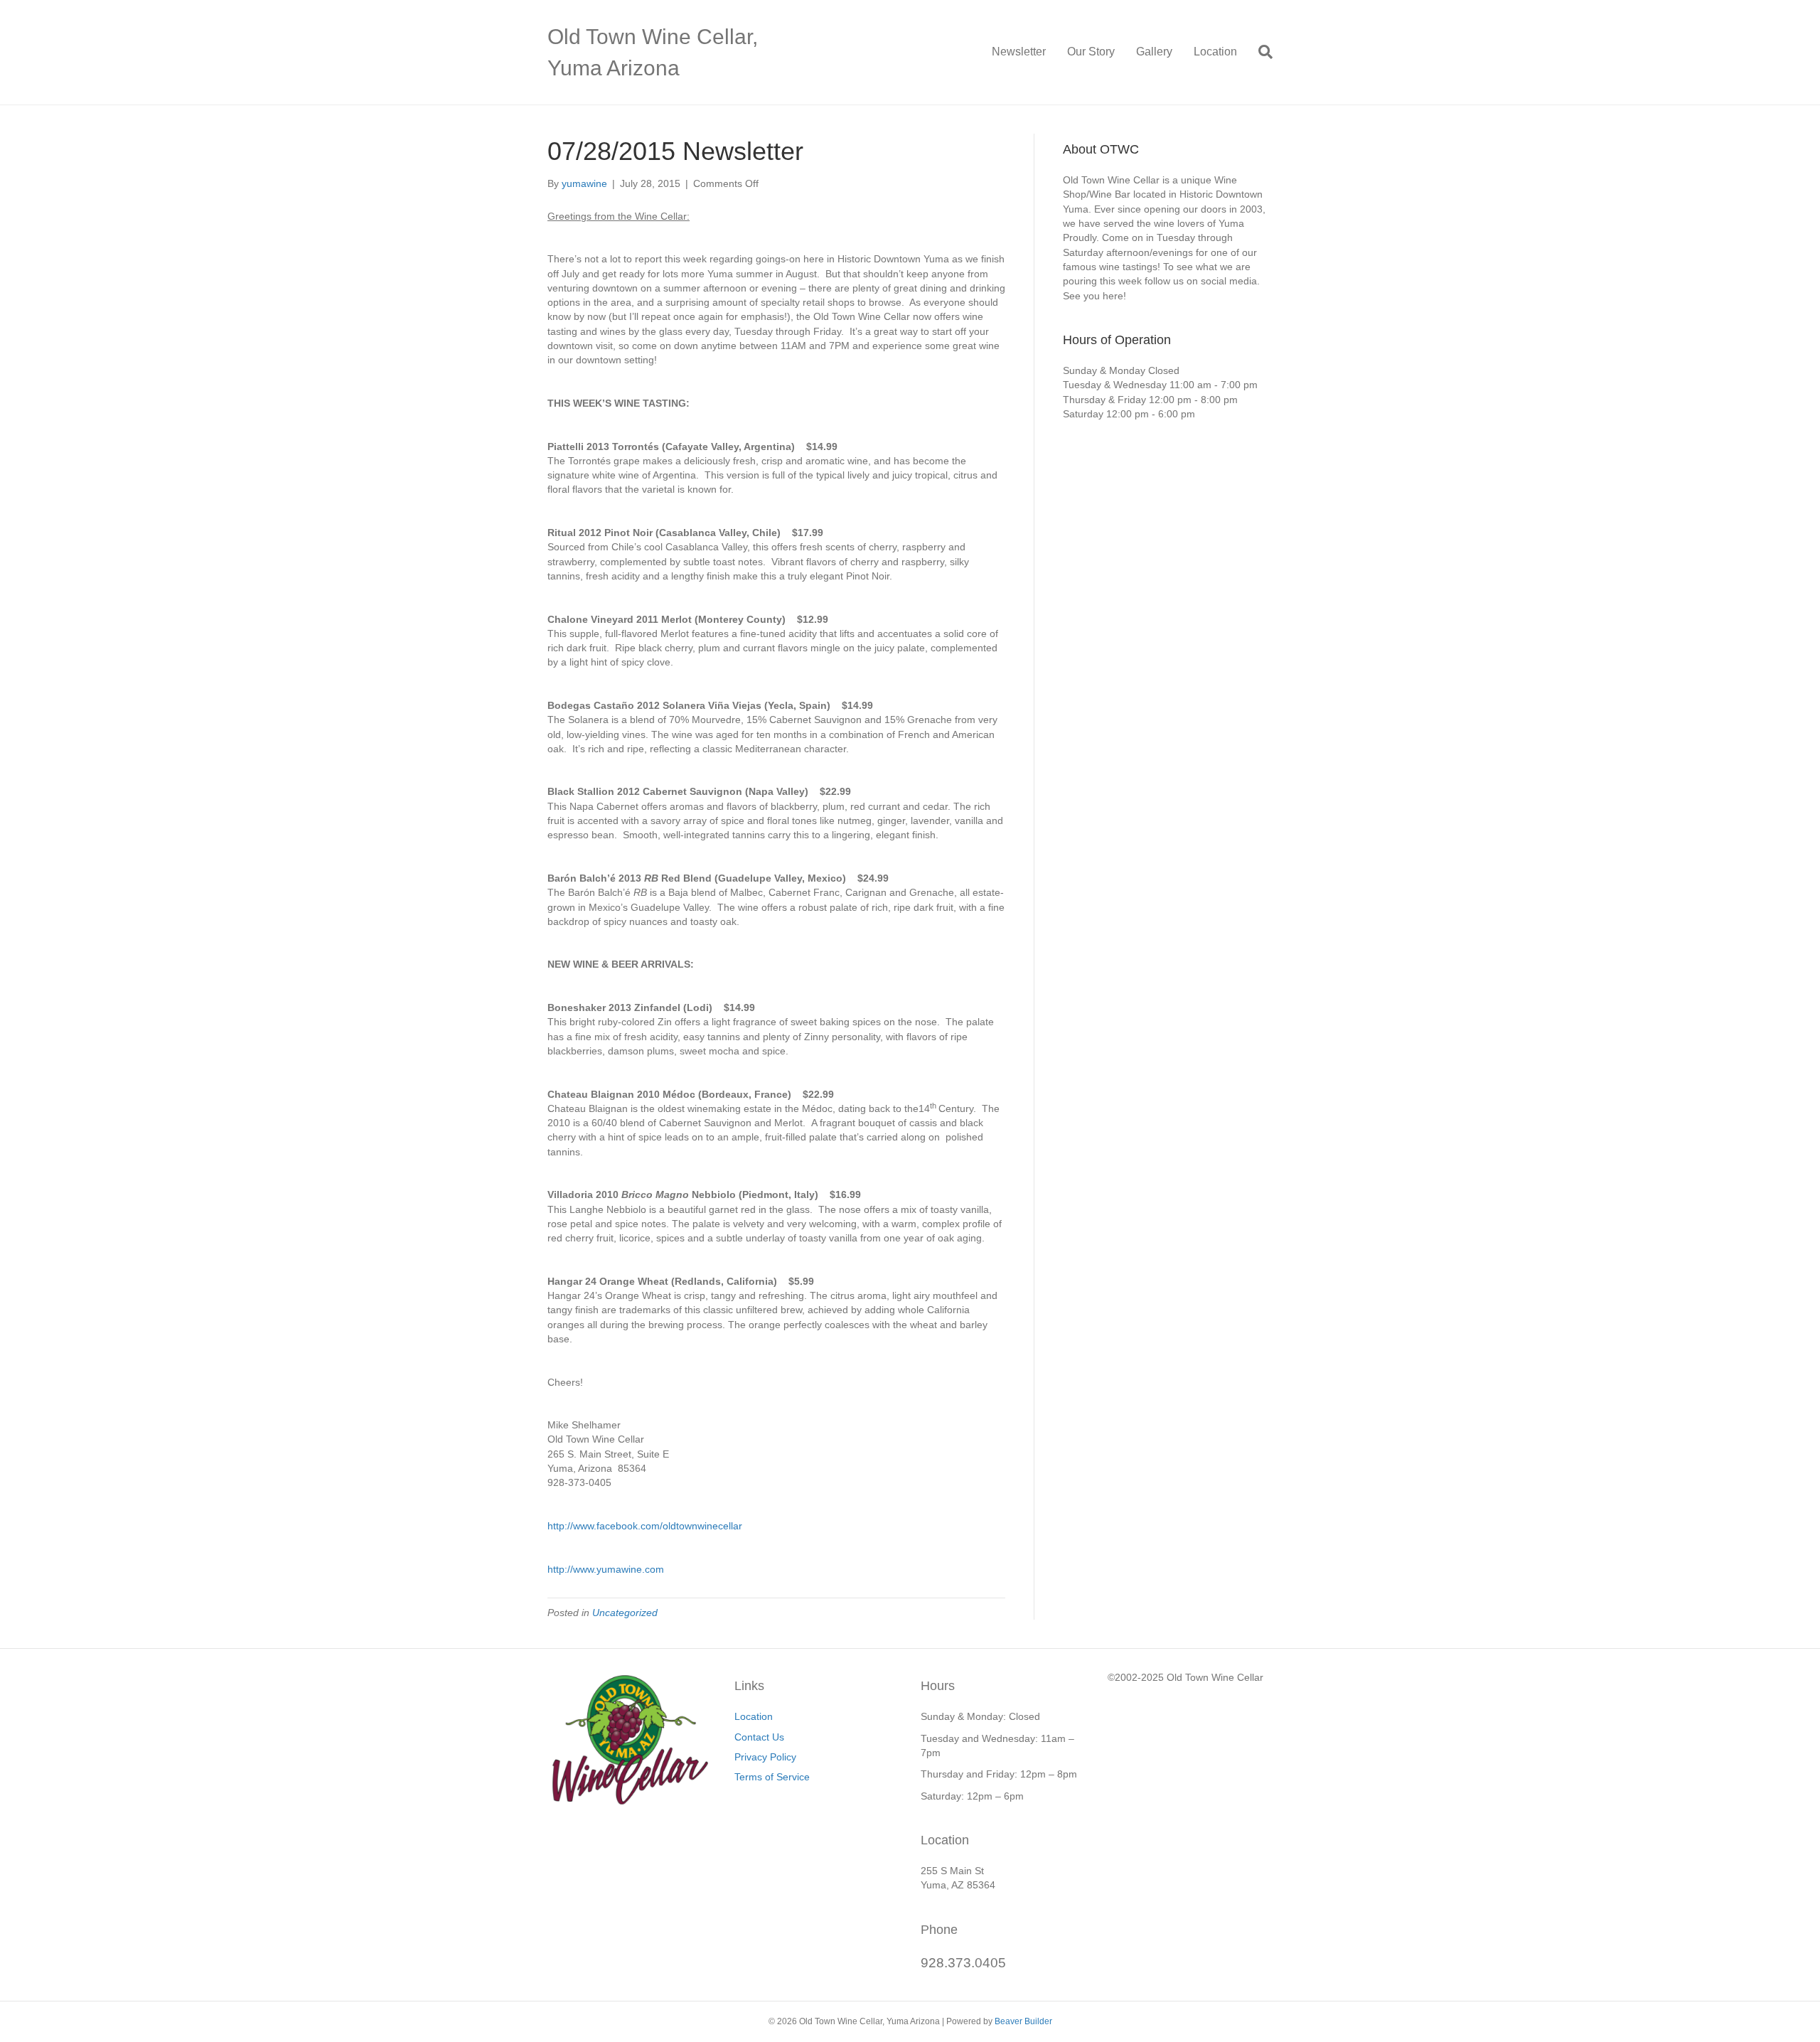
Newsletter (1019, 52)
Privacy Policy (765, 1757)
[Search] (1260, 52)
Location (1215, 52)
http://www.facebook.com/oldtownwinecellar (645, 1526)
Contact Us (759, 1737)
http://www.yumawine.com (606, 1569)
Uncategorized (625, 1613)
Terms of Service (772, 1777)
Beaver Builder (1023, 2021)
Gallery (1154, 52)
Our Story (1091, 52)
